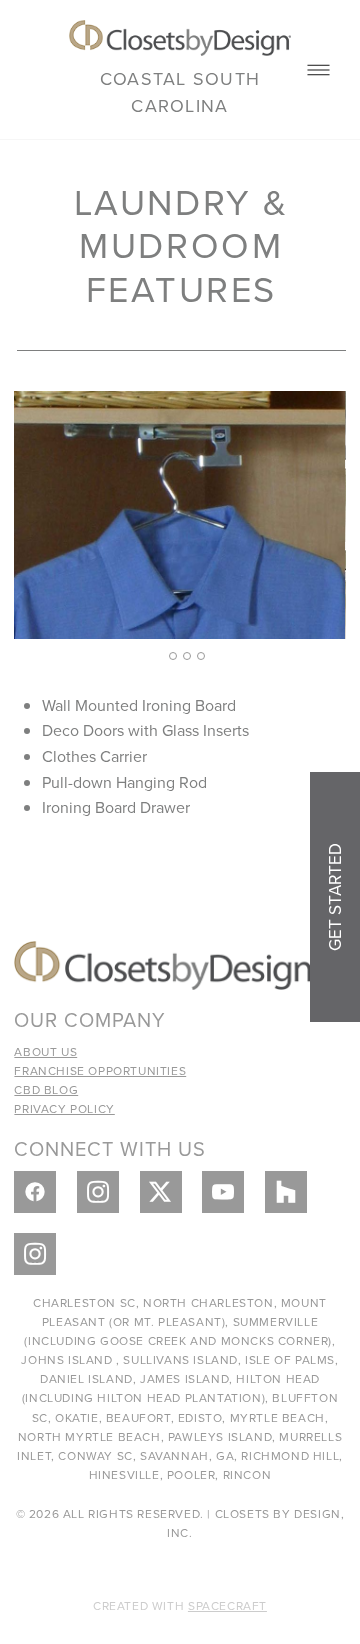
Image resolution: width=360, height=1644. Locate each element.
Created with (180, 1605)
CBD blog (46, 1089)
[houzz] (286, 1192)
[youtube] (223, 1192)
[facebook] (35, 1192)
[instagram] (98, 1192)
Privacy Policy (64, 1108)
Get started (335, 897)
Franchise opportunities (100, 1070)
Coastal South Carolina (180, 92)
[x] (161, 1192)
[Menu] (318, 69)
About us (45, 1051)
